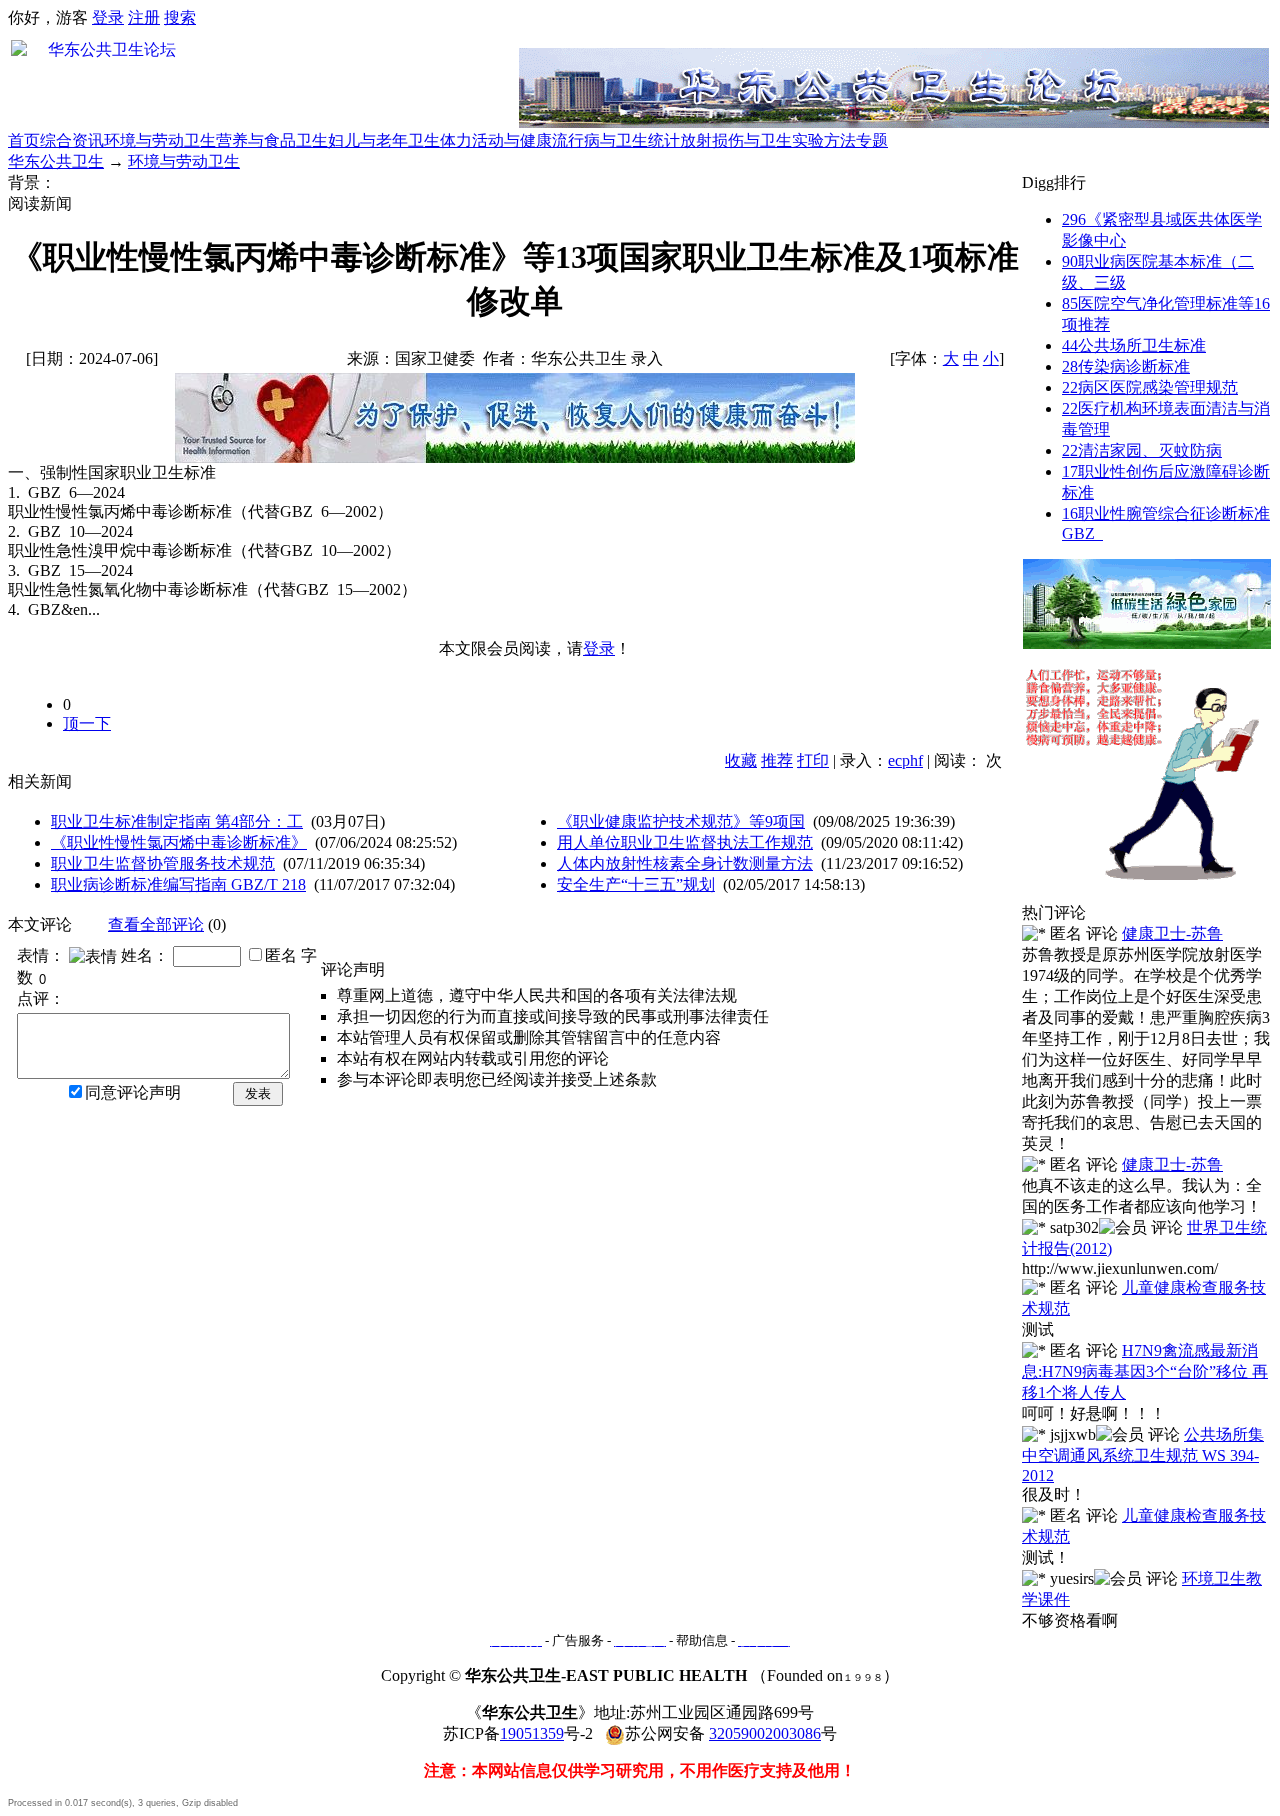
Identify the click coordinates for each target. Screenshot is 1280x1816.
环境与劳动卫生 (160, 140)
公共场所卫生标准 (1134, 345)
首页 (24, 140)
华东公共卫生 (56, 161)
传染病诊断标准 (1126, 366)
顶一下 (87, 723)
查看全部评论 (156, 924)
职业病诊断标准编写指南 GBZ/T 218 (178, 884)
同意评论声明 (133, 1092)
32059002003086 (765, 1733)
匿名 (281, 955)
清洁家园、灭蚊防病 (1142, 450)
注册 (144, 17)
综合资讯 (72, 140)
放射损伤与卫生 (736, 140)
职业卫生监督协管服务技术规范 (163, 863)
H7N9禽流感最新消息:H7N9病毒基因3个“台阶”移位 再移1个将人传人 (1145, 1371)
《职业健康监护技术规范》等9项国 (681, 821)
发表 (258, 1093)
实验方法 (824, 140)
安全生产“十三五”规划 (636, 884)
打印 (813, 760)
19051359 (532, 1733)
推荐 (777, 760)
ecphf (905, 760)
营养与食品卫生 (272, 140)
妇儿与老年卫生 (384, 140)
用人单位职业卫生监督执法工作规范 (685, 842)
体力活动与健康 (496, 140)
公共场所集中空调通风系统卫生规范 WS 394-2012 (1143, 1455)
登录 (108, 17)
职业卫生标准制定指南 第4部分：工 (177, 821)
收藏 (741, 760)
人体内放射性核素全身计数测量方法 (685, 863)
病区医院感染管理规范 (1150, 387)
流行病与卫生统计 (616, 140)
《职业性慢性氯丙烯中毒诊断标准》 (179, 842)
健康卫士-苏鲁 (1172, 933)
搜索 (180, 17)
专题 (872, 140)
